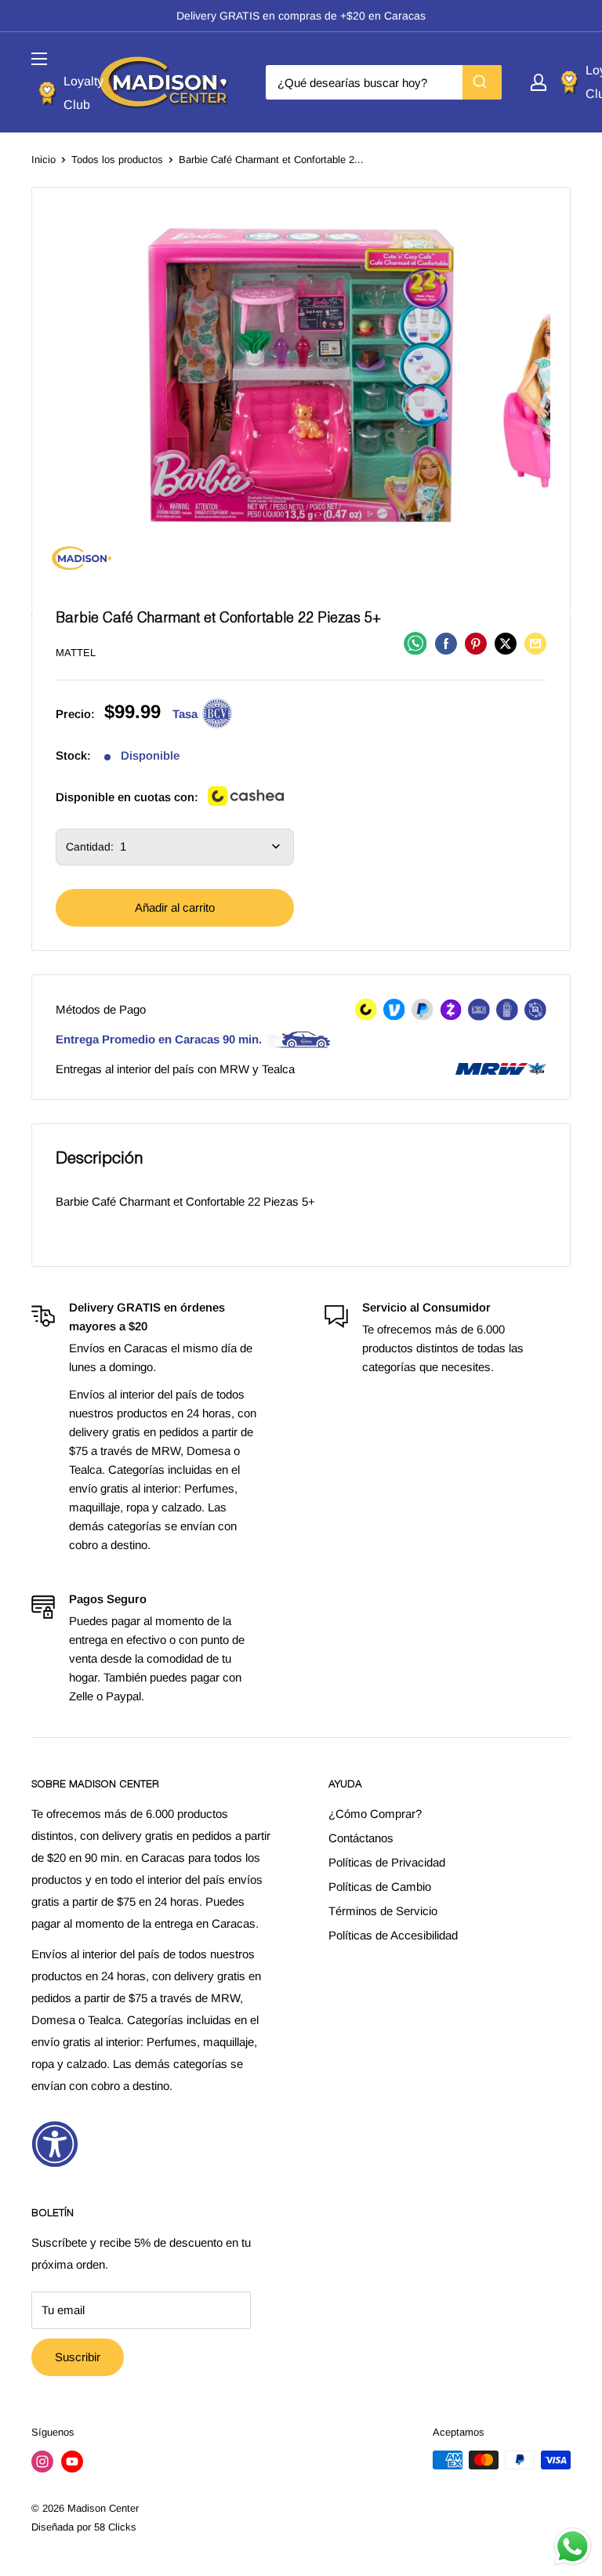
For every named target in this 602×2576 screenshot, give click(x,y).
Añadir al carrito (175, 907)
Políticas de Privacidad (387, 1862)
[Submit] (482, 82)
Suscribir (78, 2357)
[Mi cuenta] (539, 82)
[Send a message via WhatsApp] (573, 2547)
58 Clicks (115, 2527)
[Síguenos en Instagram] (42, 2462)
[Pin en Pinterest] (476, 643)
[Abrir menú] (39, 59)
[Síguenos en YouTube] (72, 2462)
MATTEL (76, 653)
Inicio (44, 160)
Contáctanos (361, 1838)
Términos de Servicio (383, 1911)
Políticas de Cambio (380, 1887)
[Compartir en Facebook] (446, 643)
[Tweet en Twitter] (506, 643)
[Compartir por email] (535, 643)
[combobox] (384, 82)
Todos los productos (117, 160)
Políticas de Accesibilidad (393, 1935)
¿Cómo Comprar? (375, 1814)
